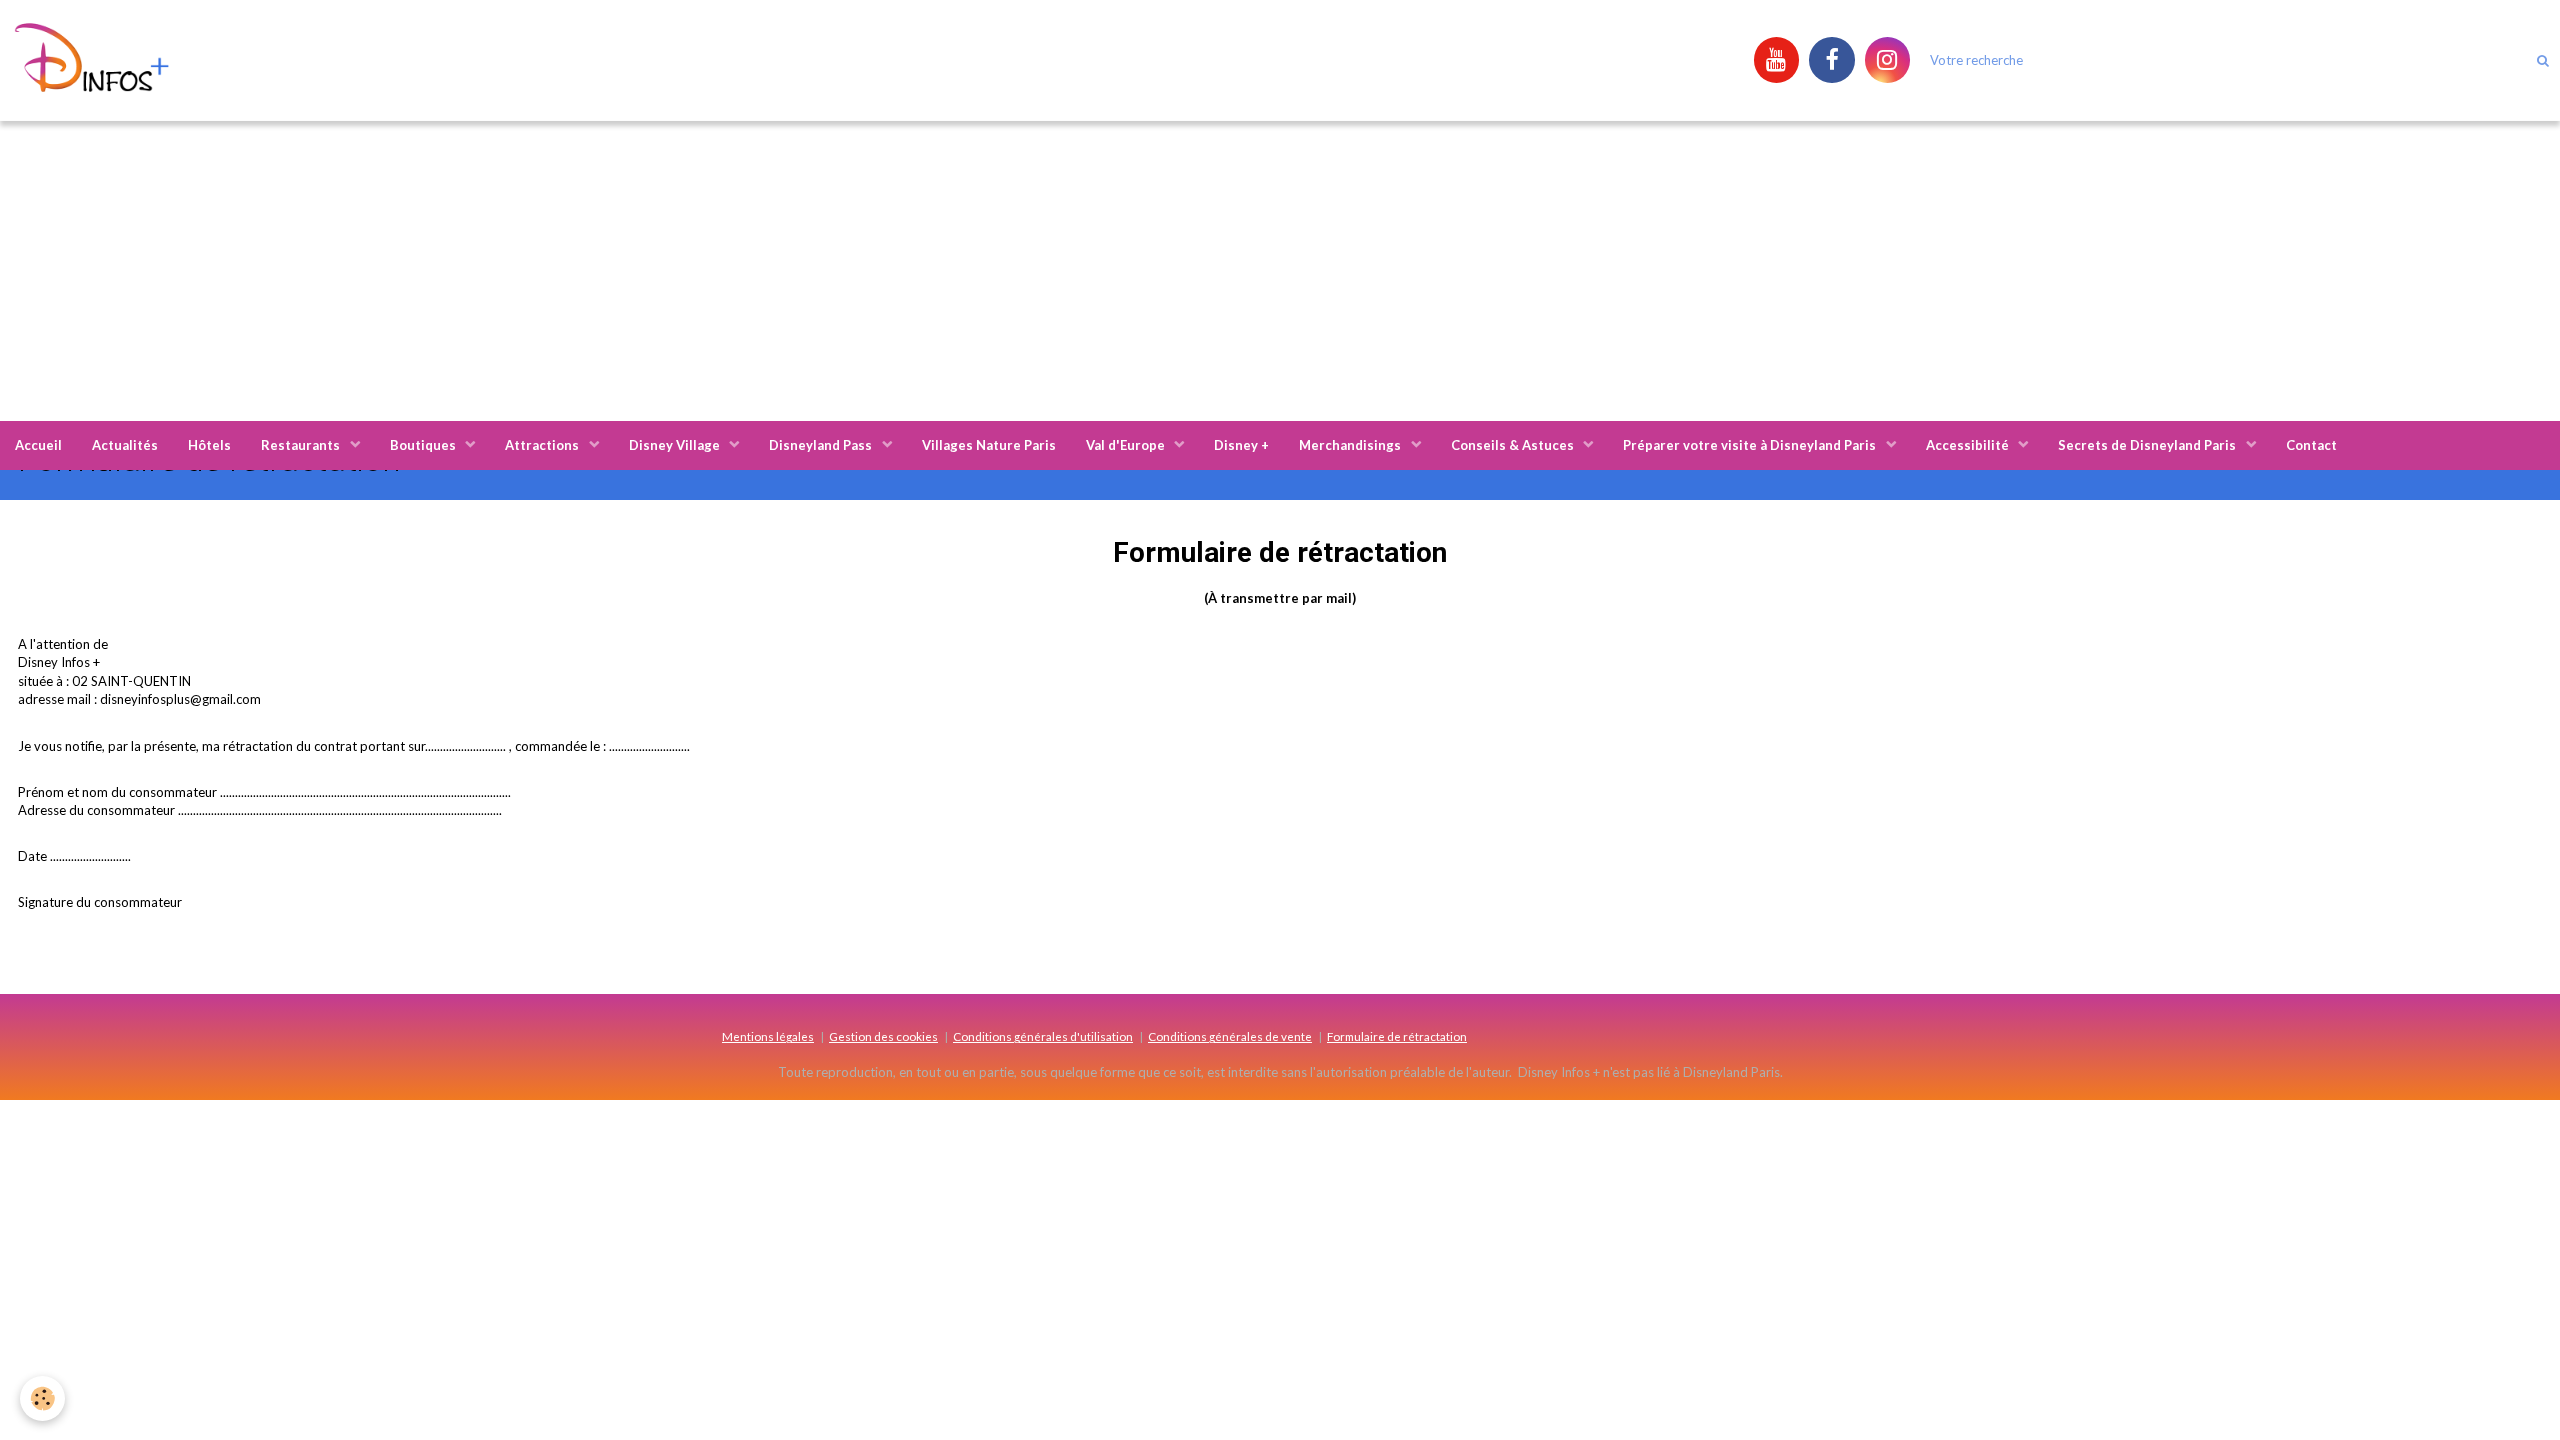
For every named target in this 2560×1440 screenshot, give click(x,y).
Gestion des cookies (883, 1036)
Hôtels (209, 445)
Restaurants (302, 445)
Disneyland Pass (822, 445)
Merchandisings (1351, 445)
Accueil (38, 445)
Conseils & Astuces (1514, 445)
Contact (2311, 445)
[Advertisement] (1280, 271)
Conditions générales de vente (1230, 1036)
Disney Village (676, 445)
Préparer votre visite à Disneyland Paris (1751, 445)
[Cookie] (42, 1398)
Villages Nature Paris (989, 445)
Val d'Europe (1127, 445)
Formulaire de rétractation (1397, 1036)
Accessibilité (1969, 445)
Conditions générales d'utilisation (1043, 1036)
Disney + (1241, 445)
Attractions (543, 445)
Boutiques (424, 445)
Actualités (125, 445)
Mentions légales (768, 1036)
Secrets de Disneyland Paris (2148, 445)
